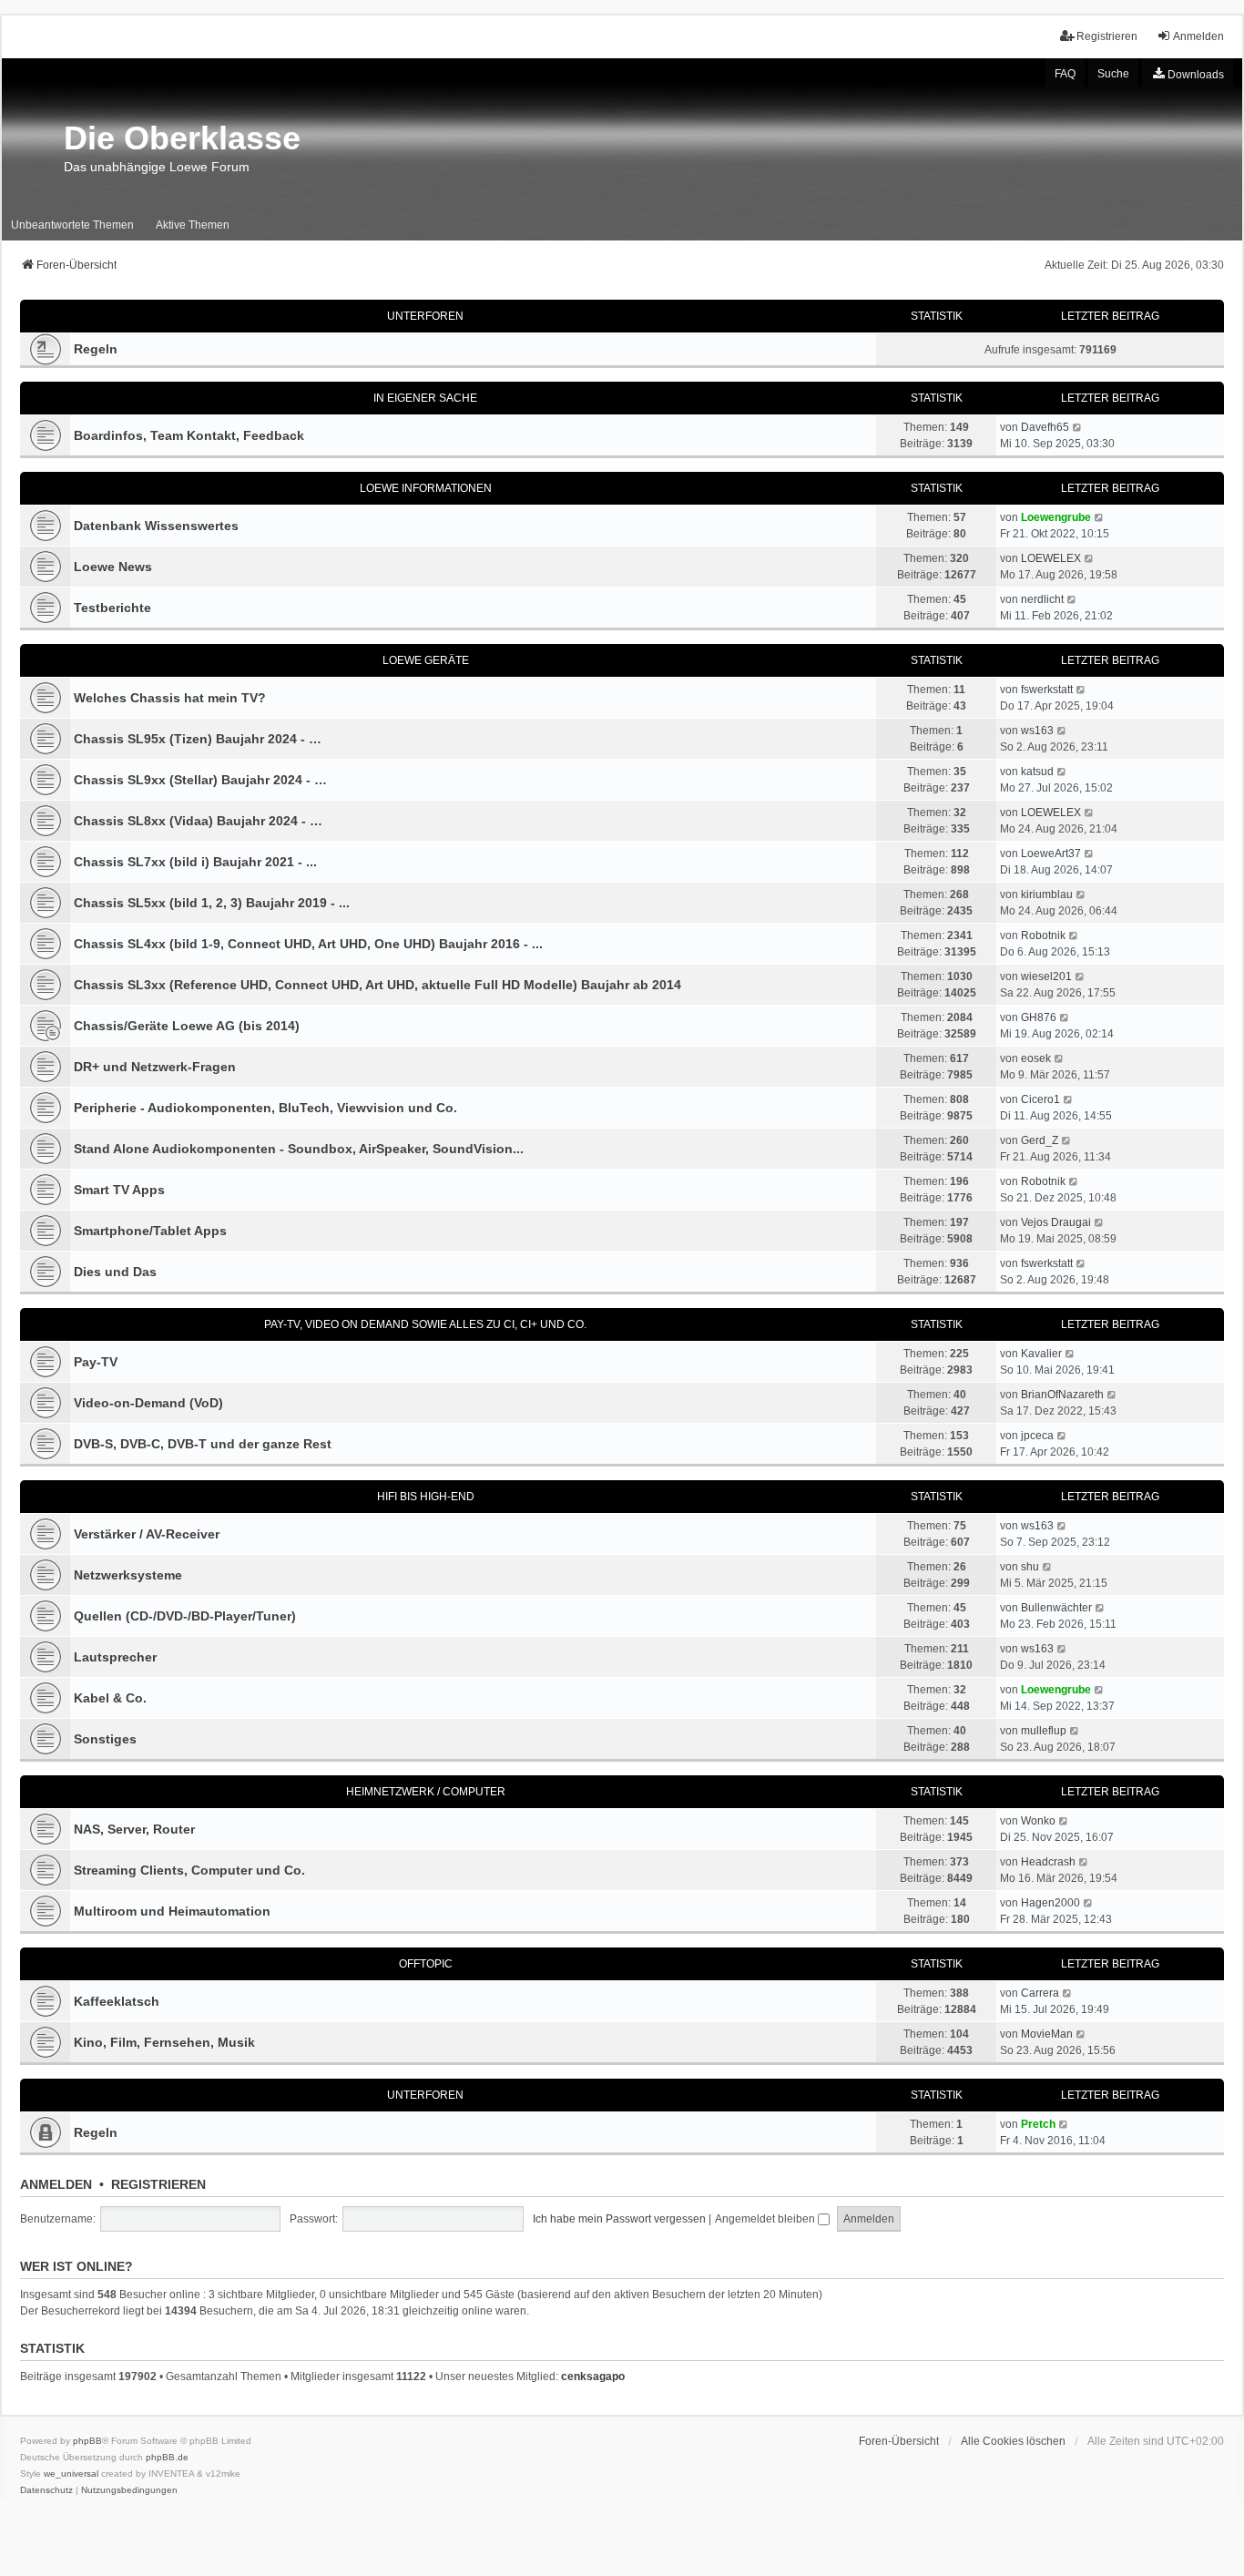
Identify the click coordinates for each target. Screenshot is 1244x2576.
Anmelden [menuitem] (1198, 36)
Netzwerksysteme (128, 1575)
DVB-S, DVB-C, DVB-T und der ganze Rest (203, 1444)
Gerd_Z (1040, 1140)
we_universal (71, 2474)
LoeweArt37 (1051, 854)
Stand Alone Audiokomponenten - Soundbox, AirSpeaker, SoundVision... (299, 1149)
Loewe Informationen (426, 488)
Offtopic (426, 1964)
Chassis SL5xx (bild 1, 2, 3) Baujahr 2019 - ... (212, 903)
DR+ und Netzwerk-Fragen (155, 1067)
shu (1030, 1567)
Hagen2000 (1050, 1903)
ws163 (1037, 731)
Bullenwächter (1056, 1608)
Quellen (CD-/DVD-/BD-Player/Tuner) (185, 1616)
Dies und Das (115, 1272)
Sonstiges (105, 1739)
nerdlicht (1042, 599)
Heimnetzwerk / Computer (426, 1792)
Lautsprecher (115, 1657)
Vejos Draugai (1056, 1222)
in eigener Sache (425, 398)
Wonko (1038, 1821)
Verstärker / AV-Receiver (147, 1534)
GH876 (1039, 1017)
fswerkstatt (1047, 690)
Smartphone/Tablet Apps (150, 1231)
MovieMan (1047, 2034)
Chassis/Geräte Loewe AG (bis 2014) (187, 1026)
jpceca (1037, 1436)
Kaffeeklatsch (117, 2001)
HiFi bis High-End (426, 1497)
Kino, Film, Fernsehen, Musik (164, 2042)
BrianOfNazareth (1062, 1395)
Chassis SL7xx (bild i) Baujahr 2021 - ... (195, 862)
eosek (1036, 1058)
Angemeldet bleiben (766, 2219)
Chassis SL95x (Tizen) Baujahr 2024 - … (198, 739)
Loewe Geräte (426, 660)
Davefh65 (1045, 427)
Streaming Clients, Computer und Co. (189, 1870)
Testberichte (112, 608)
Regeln (96, 349)
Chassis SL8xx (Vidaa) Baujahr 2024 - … (198, 821)
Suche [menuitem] (1113, 74)
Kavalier (1041, 1354)
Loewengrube (1056, 517)
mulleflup (1044, 1731)
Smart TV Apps (119, 1190)
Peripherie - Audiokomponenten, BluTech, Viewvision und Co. (265, 1108)
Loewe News (113, 567)
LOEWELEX (1051, 558)
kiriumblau (1047, 894)
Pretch (1038, 2124)
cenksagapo (593, 2377)
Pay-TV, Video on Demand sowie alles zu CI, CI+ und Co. (425, 1324)
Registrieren (158, 2184)
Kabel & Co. (110, 1698)
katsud (1037, 772)
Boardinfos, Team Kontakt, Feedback (189, 435)
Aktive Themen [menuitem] (193, 225)
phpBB (87, 2441)
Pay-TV (96, 1362)
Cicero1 (1040, 1099)
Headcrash (1048, 1862)
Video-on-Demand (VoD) (148, 1403)
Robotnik (1043, 935)
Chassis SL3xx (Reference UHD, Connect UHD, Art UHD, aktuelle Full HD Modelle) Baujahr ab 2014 (377, 985)
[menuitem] (1188, 74)
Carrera (1040, 1993)
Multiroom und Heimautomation (172, 1911)
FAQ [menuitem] (1065, 74)
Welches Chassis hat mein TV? (170, 698)
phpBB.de (167, 2457)
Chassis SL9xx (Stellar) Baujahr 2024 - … (200, 780)
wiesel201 (1046, 976)
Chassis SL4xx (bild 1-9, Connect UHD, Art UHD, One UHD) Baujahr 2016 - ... (308, 944)
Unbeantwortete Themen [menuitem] (72, 225)
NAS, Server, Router (134, 1829)
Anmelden (56, 2184)
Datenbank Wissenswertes (156, 526)
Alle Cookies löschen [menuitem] (1013, 2441)
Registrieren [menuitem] (1107, 36)
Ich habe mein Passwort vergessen (619, 2219)
